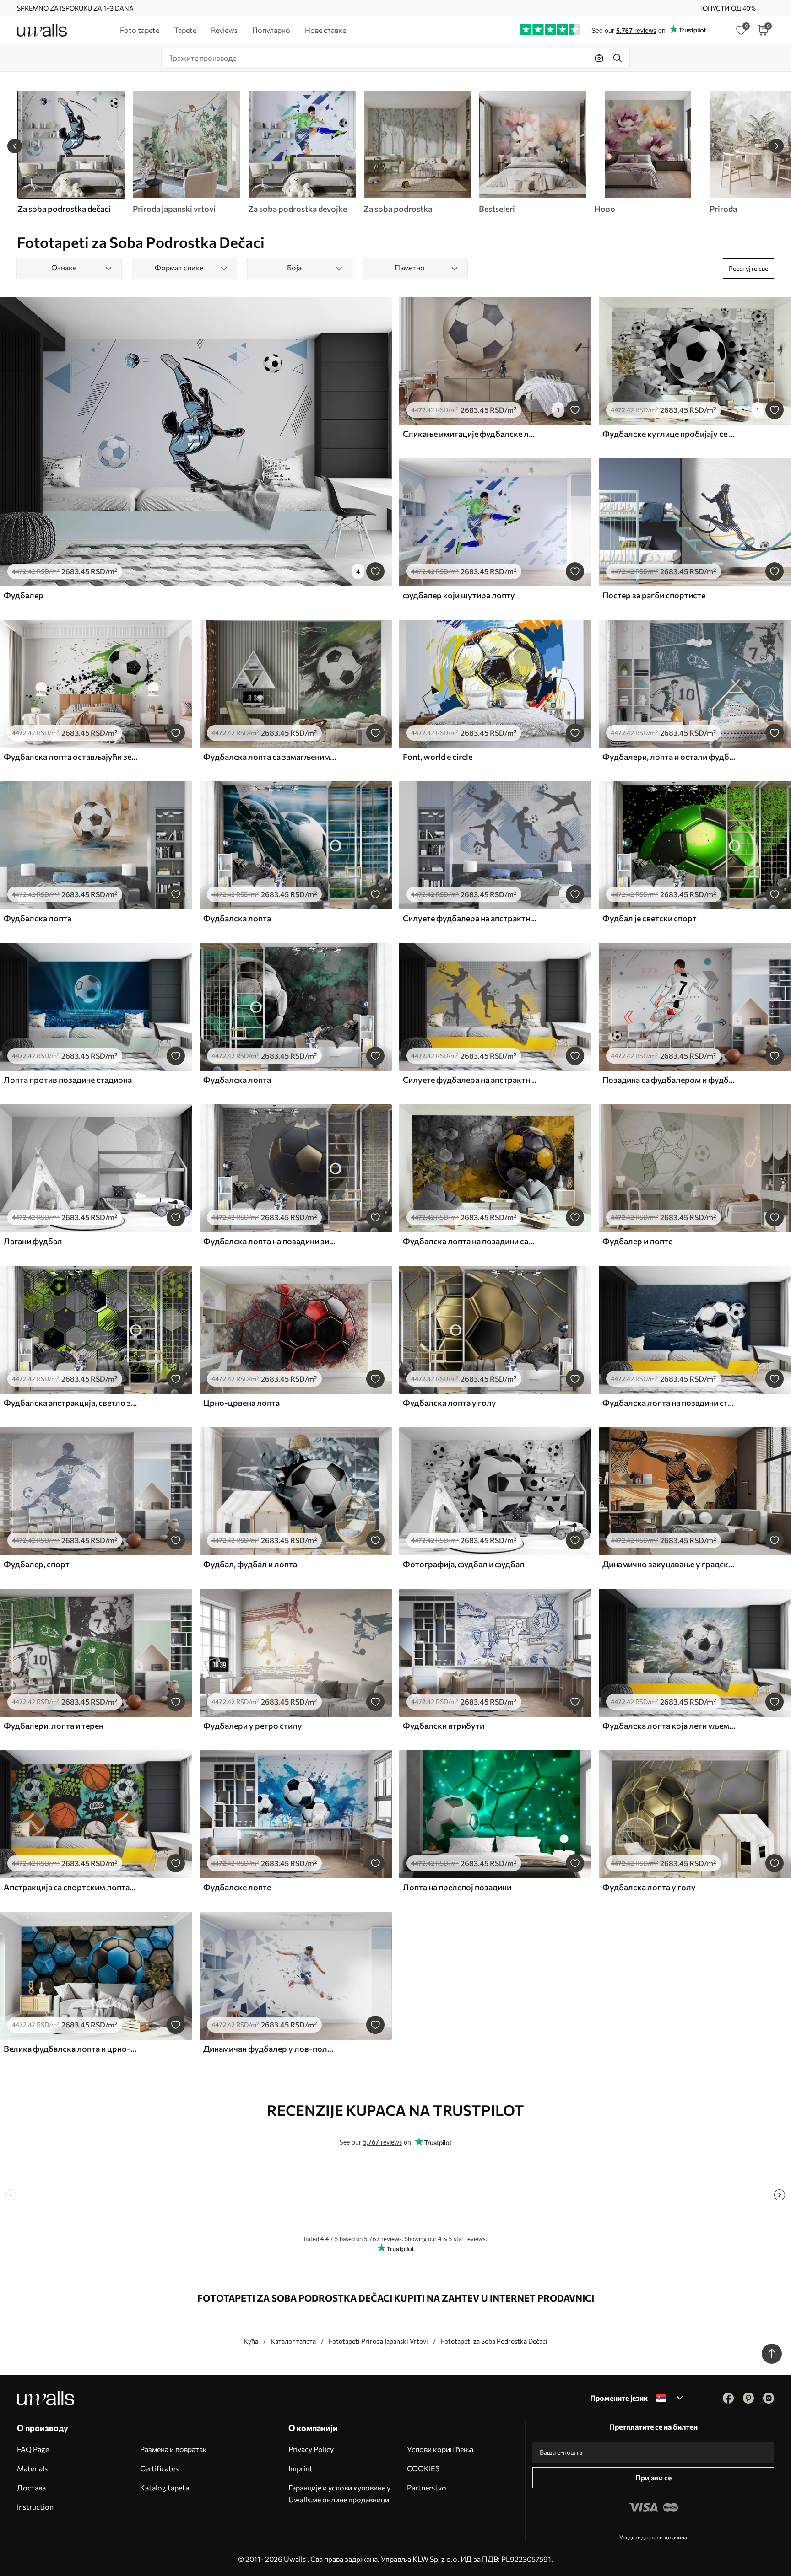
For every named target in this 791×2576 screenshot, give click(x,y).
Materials (32, 2468)
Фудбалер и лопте (637, 1241)
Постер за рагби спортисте (654, 595)
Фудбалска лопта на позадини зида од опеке (270, 1241)
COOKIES (423, 2468)
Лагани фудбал (33, 1241)
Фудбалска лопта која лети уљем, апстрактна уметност (669, 1726)
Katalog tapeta (165, 2487)
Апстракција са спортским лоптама (70, 1887)
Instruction (35, 2507)
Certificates (159, 2468)
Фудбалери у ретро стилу (253, 1726)
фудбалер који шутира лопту (459, 595)
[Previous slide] (15, 146)
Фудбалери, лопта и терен (54, 1726)
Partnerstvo (427, 2487)
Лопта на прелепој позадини (457, 1887)
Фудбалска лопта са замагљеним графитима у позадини (270, 757)
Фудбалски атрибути (444, 1726)
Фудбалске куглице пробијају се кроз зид (669, 434)
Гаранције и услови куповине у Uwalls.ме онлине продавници (339, 2493)
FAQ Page (33, 2449)
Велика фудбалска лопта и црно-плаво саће (70, 2049)
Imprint (301, 2468)
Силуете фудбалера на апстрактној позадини (470, 918)
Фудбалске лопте (237, 1887)
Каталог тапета (293, 2341)
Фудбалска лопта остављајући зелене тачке (70, 757)
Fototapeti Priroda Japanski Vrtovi (378, 2341)
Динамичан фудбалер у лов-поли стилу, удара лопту (270, 2049)
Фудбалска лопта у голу (450, 1403)
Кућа (251, 2341)
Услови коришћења (440, 2449)
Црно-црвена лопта (241, 1403)
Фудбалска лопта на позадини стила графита (669, 1403)
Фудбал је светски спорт (650, 918)
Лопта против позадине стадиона (68, 1080)
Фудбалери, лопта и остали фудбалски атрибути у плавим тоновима (669, 757)
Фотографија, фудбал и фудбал (464, 1564)
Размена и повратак (173, 2449)
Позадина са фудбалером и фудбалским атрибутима (669, 1080)
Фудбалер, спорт (37, 1564)
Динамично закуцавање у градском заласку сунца (669, 1564)
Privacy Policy (311, 2449)
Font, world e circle (438, 757)
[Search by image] (599, 58)
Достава (31, 2487)
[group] (186, 152)
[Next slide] (776, 146)
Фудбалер (24, 595)
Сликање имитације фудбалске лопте (470, 434)
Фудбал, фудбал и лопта (250, 1564)
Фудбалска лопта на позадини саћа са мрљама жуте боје (470, 1241)
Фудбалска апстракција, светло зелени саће (70, 1403)
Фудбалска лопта (38, 918)
